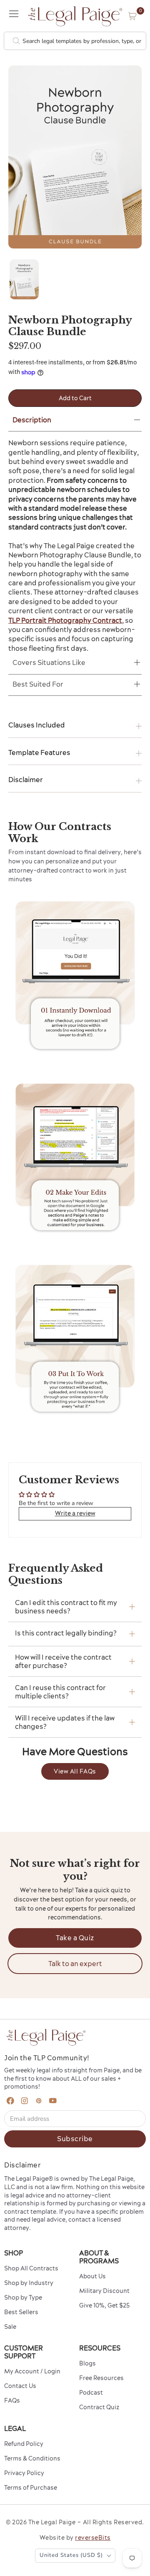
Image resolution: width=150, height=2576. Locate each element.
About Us (92, 2276)
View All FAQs (75, 1771)
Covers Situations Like (49, 662)
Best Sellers (21, 2312)
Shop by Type (23, 2298)
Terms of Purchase (31, 2488)
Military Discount (104, 2291)
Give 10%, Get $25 (104, 2305)
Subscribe (75, 2139)
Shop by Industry (29, 2283)
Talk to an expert (75, 1964)
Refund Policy (24, 2444)
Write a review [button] (75, 1513)
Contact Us (20, 2386)
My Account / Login (32, 2371)
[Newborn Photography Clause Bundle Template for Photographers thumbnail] (24, 279)
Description (32, 420)
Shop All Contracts (31, 2268)
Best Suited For (38, 684)
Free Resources (101, 2378)
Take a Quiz (75, 1938)
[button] (132, 16)
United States (71, 2555)
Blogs (87, 2363)
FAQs (12, 2400)
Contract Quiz (99, 2407)
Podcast (91, 2393)
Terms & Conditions (32, 2458)
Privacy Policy (24, 2473)
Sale (10, 2327)
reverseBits (93, 2538)
